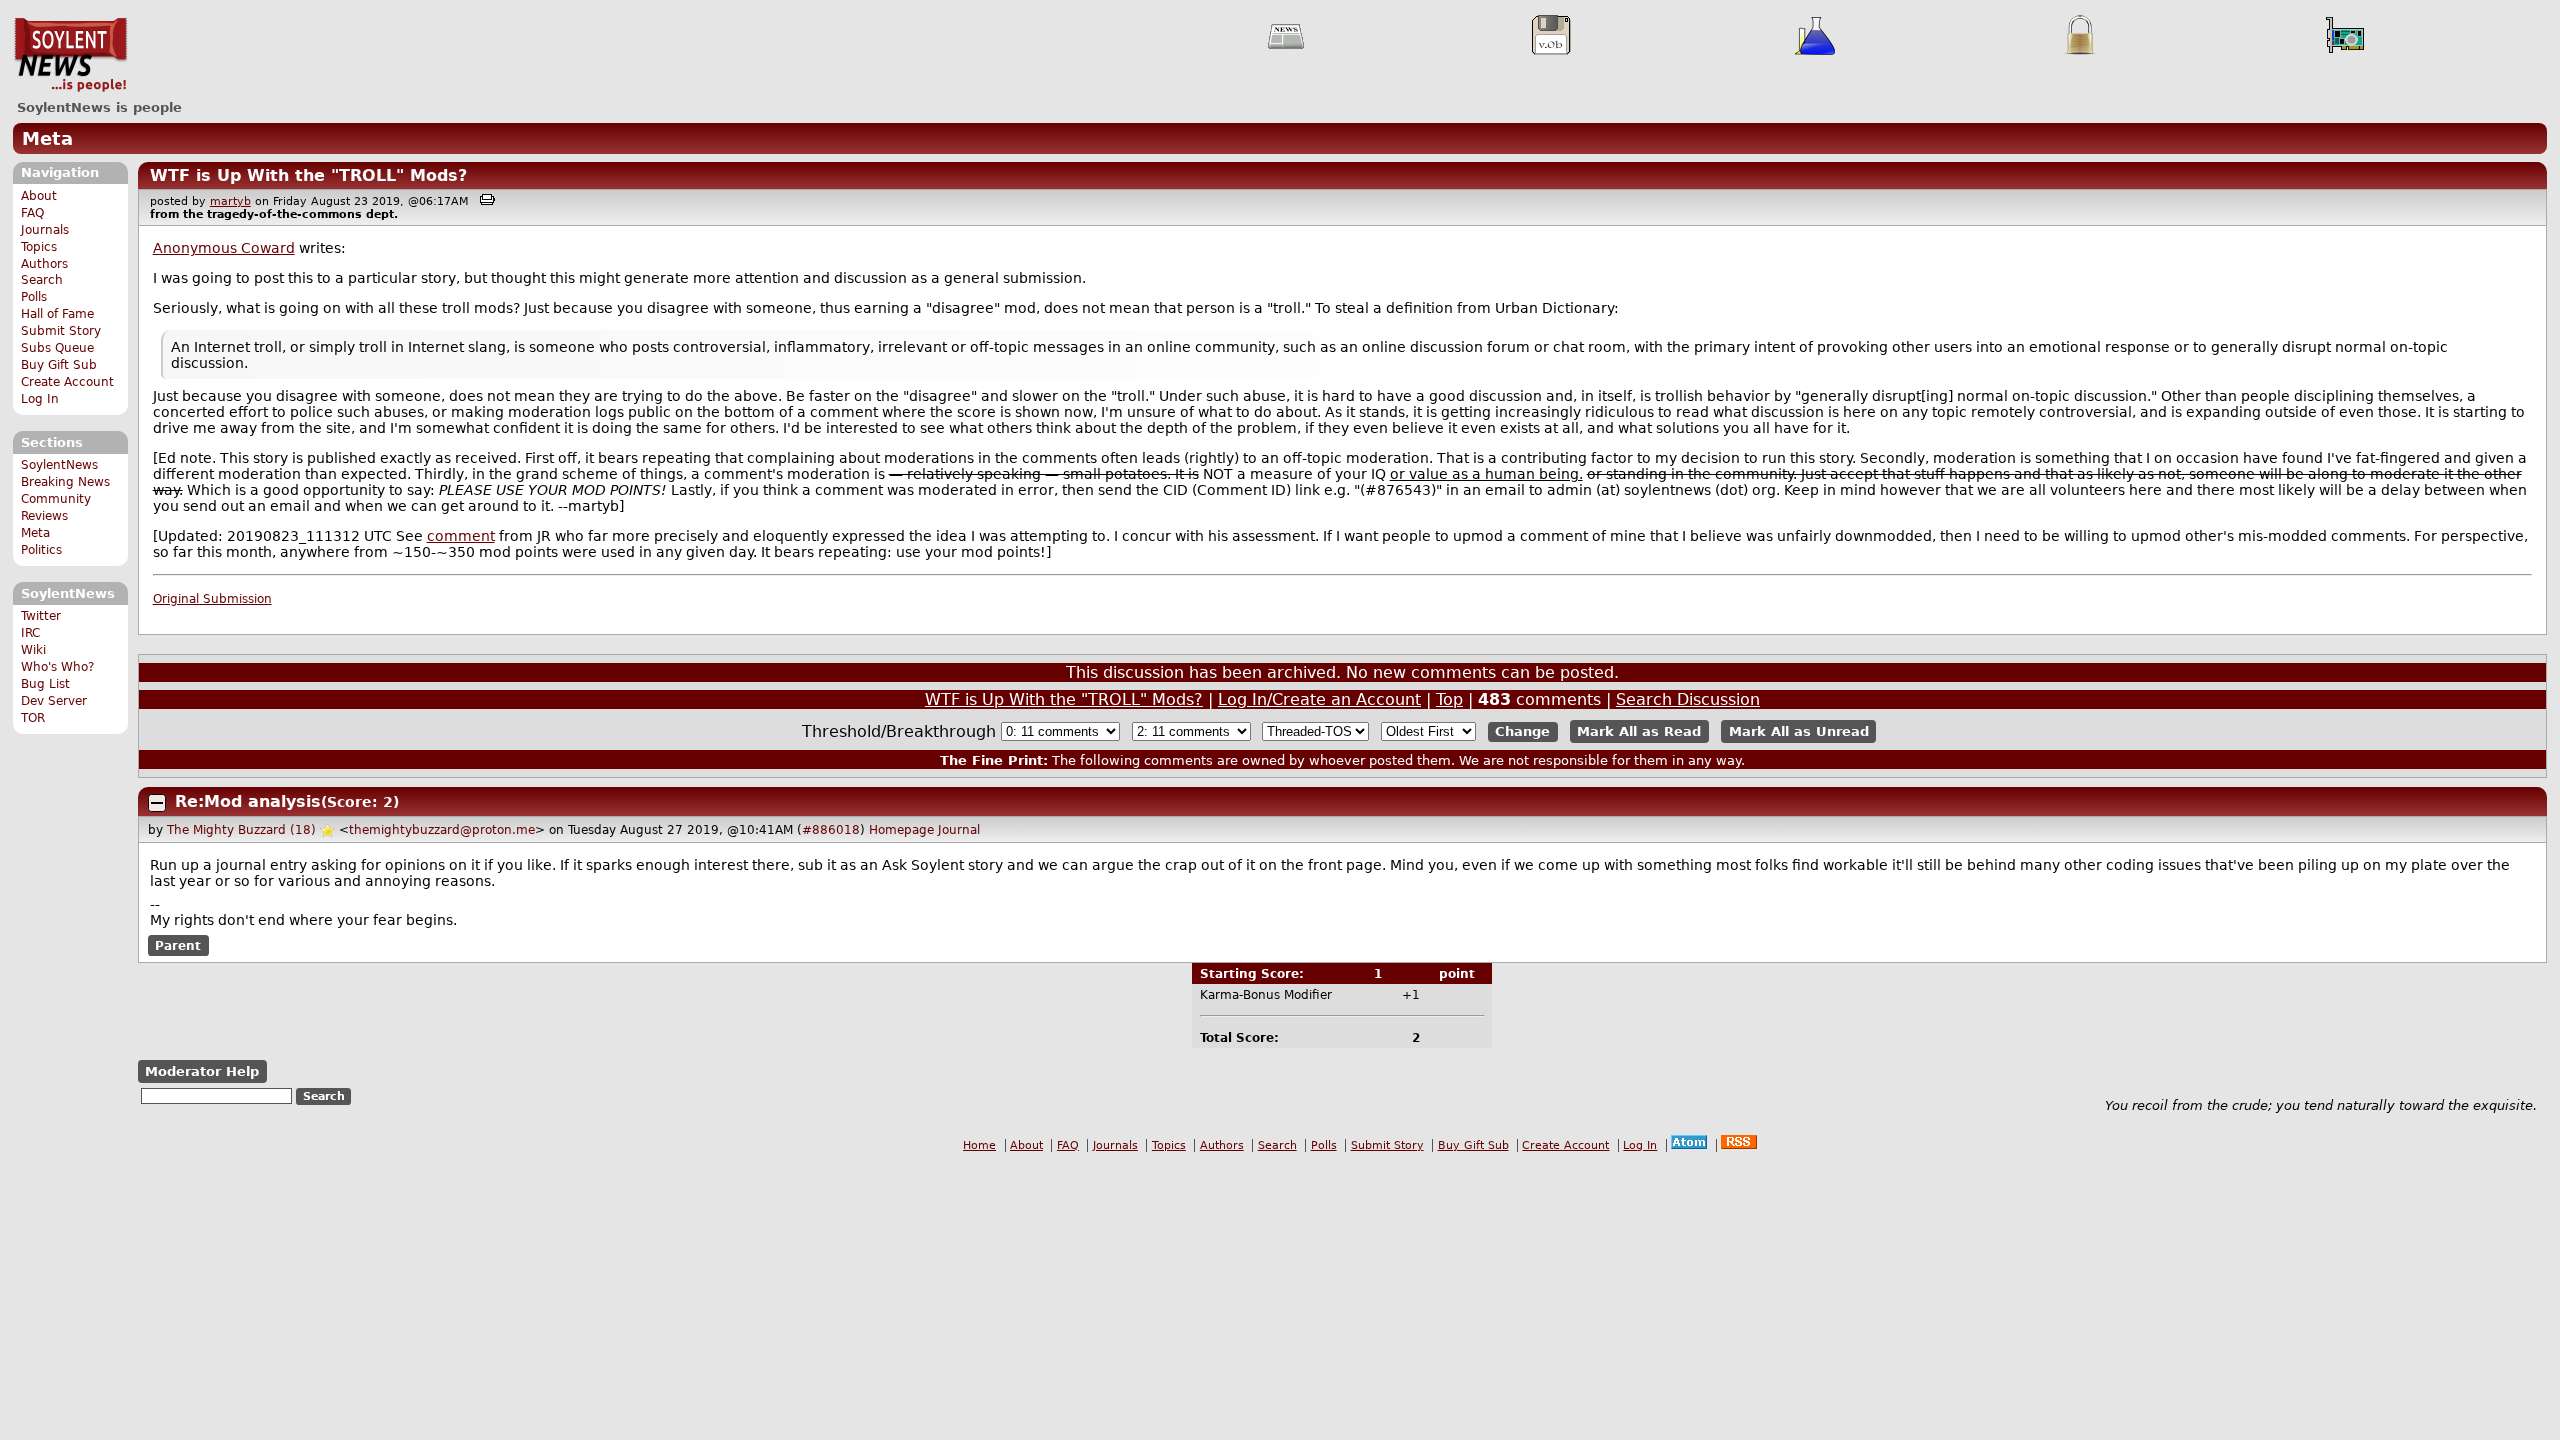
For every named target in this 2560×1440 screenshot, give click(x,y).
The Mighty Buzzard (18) (241, 830)
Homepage (901, 830)
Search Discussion (1688, 699)
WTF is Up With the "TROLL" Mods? (308, 175)
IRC (30, 633)
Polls (34, 297)
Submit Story (61, 331)
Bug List (45, 684)
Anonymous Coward (224, 248)
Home (979, 1145)
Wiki (33, 650)
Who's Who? (57, 667)
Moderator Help (202, 1071)
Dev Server (54, 701)
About (39, 196)
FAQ (32, 213)
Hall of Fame (57, 314)
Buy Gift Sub (59, 365)
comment (461, 536)
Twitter (41, 616)
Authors (44, 264)
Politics (41, 550)
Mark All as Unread (1799, 731)
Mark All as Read (1639, 731)
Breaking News (65, 482)
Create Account (67, 382)
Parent (178, 946)
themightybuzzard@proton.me (442, 830)
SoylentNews (70, 55)
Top (1449, 699)
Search (42, 280)
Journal (959, 830)
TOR (33, 718)
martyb (230, 201)
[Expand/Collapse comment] (157, 803)
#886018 (831, 830)
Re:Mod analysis (248, 801)
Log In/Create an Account (1319, 699)
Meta (47, 138)
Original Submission (212, 599)
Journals (45, 230)
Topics (39, 247)
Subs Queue (57, 348)
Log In (40, 399)
